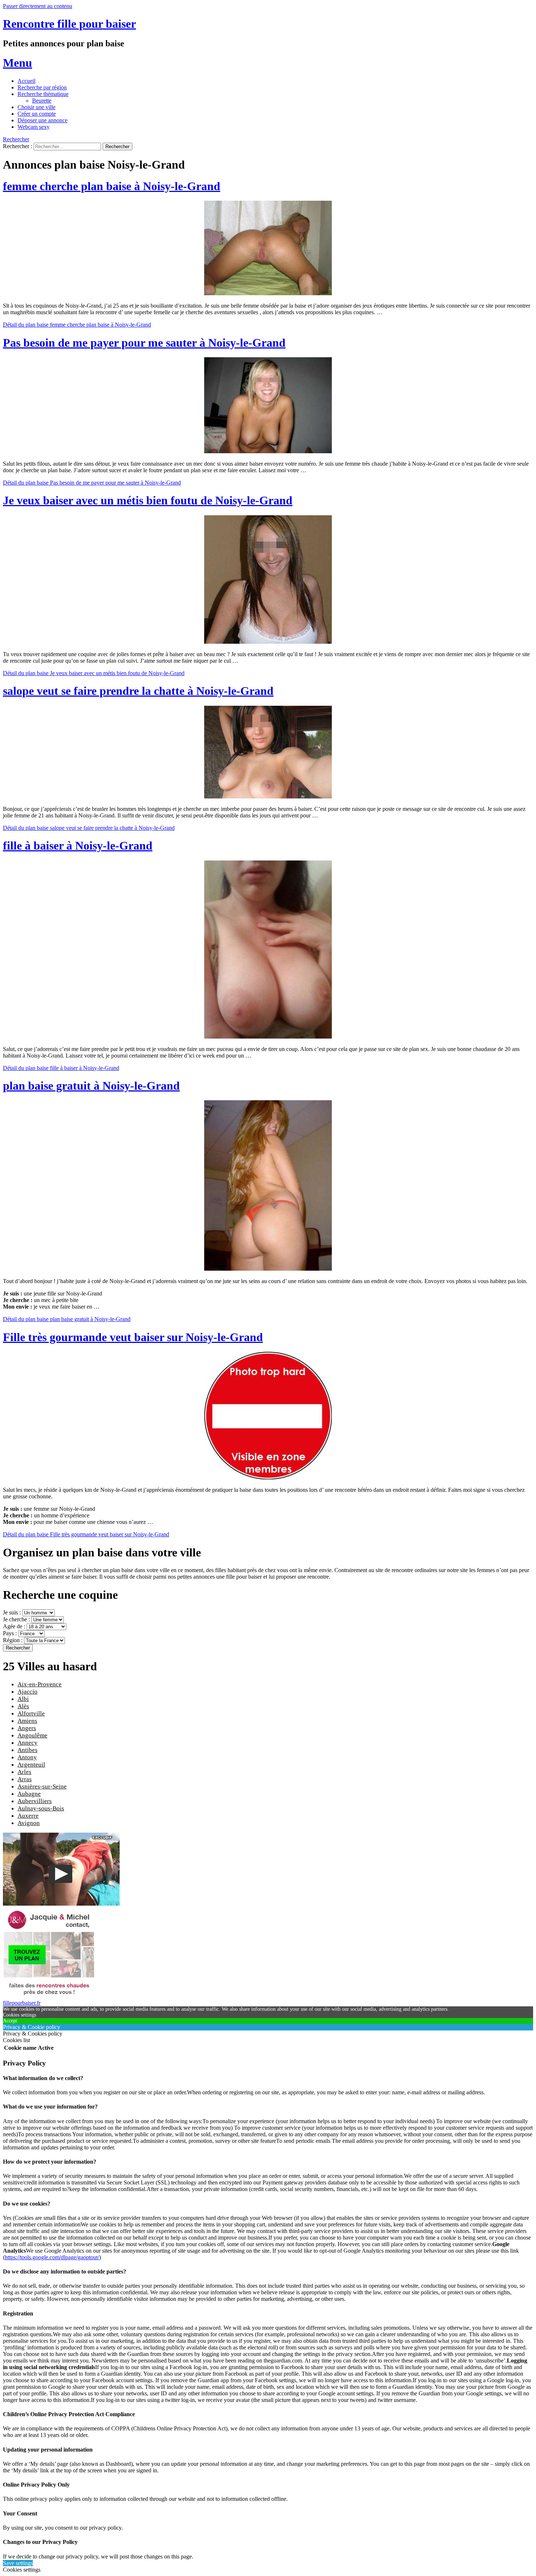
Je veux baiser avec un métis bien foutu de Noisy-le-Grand (148, 500)
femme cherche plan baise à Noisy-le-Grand (112, 186)
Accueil (26, 81)
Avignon (29, 1823)
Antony (27, 1757)
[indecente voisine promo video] (61, 1904)
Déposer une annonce (42, 120)
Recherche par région (42, 87)
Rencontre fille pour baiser (69, 24)
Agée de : (15, 1626)
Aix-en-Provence (40, 1684)
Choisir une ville (36, 107)
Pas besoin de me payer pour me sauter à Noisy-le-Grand (144, 343)
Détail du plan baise (77, 325)
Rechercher (16, 139)
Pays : (11, 1633)
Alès (23, 1706)
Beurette (42, 101)
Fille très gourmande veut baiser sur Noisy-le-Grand (133, 1337)
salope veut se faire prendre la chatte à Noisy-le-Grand (138, 691)
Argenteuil (31, 1765)
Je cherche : (17, 1619)
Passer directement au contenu (38, 6)
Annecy (28, 1743)
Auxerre (28, 1816)
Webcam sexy (34, 127)
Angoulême (32, 1735)
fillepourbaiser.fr (22, 2003)
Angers (27, 1728)
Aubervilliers (35, 1801)
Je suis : (13, 1612)
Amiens (27, 1721)
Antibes (28, 1750)
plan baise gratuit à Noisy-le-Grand (91, 1086)
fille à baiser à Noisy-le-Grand (78, 846)
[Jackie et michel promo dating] (48, 1996)
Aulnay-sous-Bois (41, 1808)
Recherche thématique (43, 94)
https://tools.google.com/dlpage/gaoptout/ (52, 2257)
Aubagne (29, 1794)
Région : (13, 1640)
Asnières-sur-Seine (42, 1786)
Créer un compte (37, 114)
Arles (24, 1772)
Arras (25, 1779)
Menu (18, 63)
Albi (23, 1699)
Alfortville (31, 1714)
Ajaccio (28, 1692)
